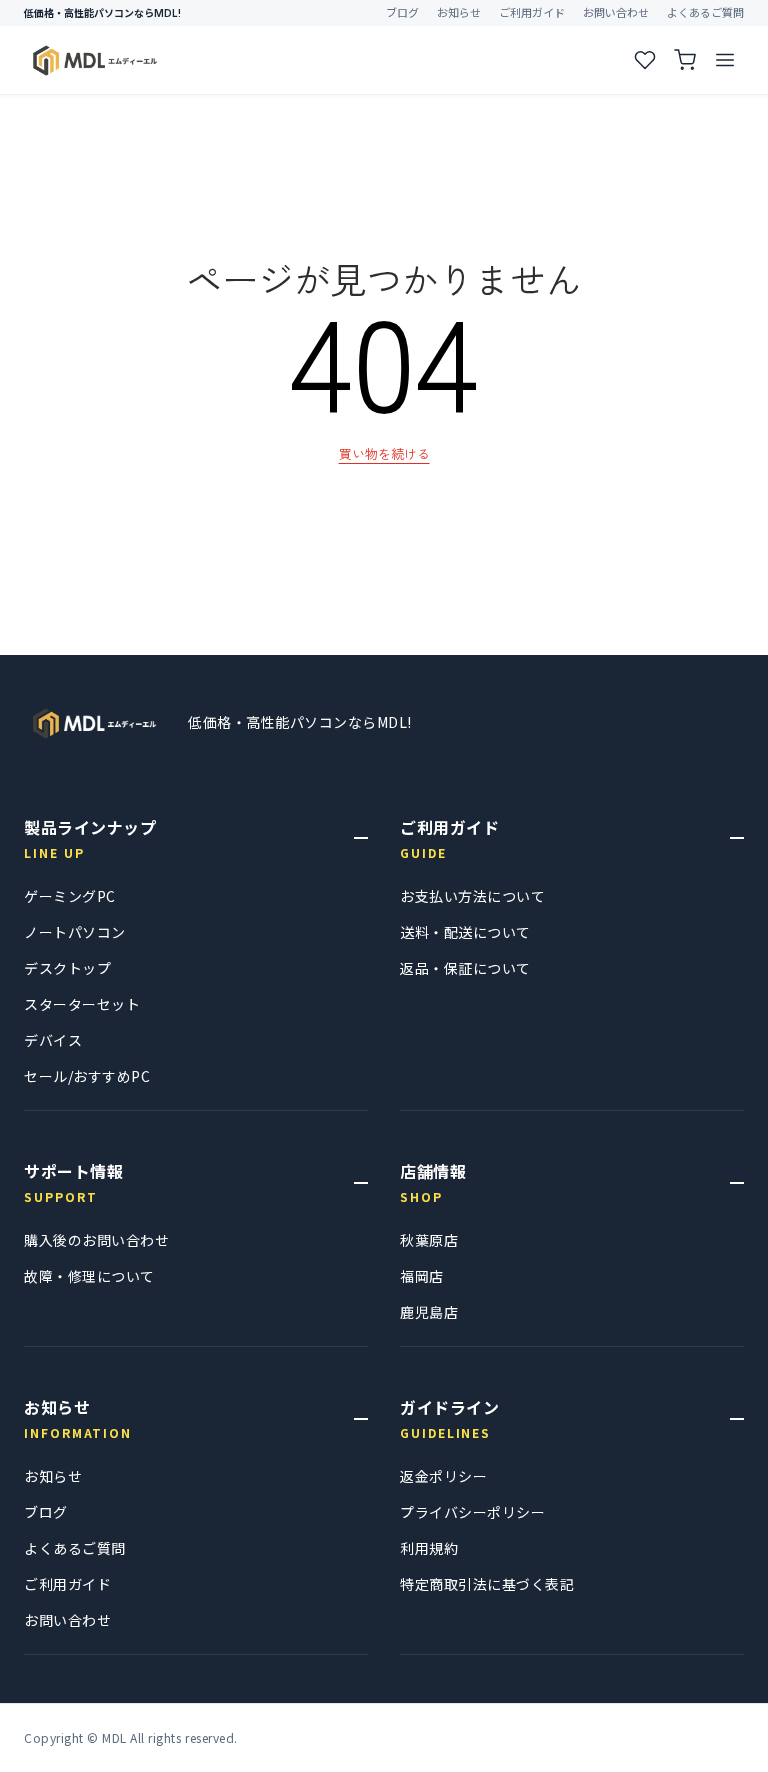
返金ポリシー (443, 1476)
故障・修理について (89, 1276)
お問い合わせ (616, 13)
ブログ (402, 13)
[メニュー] (725, 60)
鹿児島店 (429, 1312)
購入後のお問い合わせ (96, 1240)
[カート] (685, 60)
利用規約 (429, 1548)
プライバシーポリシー (472, 1512)
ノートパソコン (75, 932)
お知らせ (459, 13)
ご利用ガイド (532, 13)
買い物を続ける (384, 453)
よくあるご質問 (705, 13)
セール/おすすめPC (87, 1076)
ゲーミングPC (70, 896)
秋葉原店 (429, 1240)
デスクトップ (67, 968)
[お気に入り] (645, 60)
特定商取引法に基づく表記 (487, 1584)
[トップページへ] (94, 723)
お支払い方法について (472, 896)
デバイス (53, 1040)
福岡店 (422, 1276)
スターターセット (82, 1004)
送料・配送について (465, 932)
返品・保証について (465, 968)
